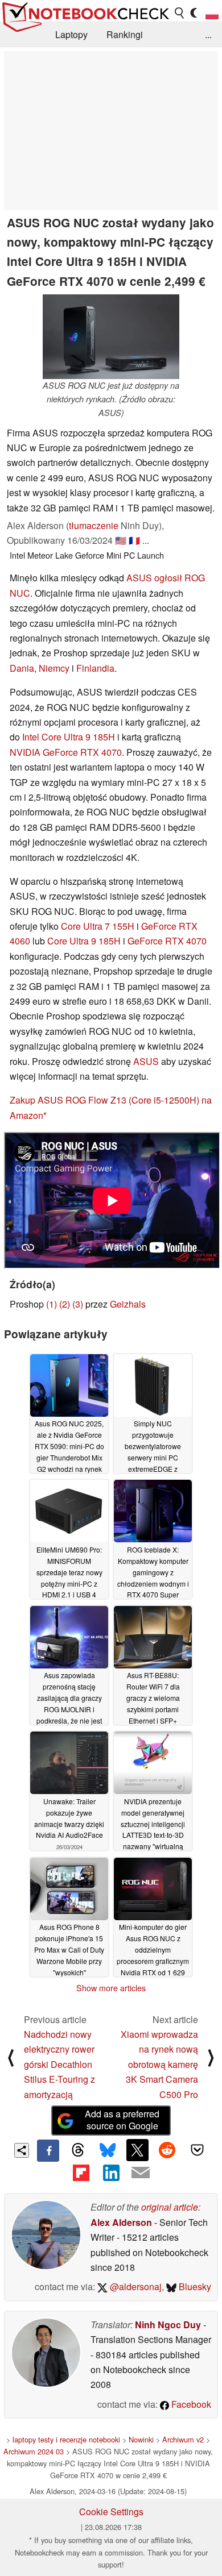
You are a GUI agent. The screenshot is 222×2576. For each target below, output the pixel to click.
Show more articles (111, 1988)
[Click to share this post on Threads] (78, 2150)
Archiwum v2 (183, 2439)
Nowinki (141, 2439)
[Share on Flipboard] (81, 2173)
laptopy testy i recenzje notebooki (66, 2439)
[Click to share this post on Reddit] (167, 2150)
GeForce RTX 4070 (167, 941)
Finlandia (95, 668)
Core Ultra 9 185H (84, 941)
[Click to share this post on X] (137, 2150)
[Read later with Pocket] (197, 2150)
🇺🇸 (121, 540)
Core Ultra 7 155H (98, 926)
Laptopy (71, 34)
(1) (52, 1304)
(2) (65, 1304)
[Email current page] (141, 2173)
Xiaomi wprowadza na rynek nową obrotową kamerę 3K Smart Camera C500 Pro (159, 2064)
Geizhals (128, 1304)
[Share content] (22, 2151)
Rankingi (125, 34)
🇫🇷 (134, 540)
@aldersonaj (135, 2286)
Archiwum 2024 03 (34, 2451)
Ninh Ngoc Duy (168, 2325)
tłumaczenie (94, 525)
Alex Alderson (121, 2222)
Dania (22, 668)
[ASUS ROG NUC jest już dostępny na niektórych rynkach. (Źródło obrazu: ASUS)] (111, 337)
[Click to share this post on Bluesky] (108, 2150)
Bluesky (194, 2286)
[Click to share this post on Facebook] (48, 2150)
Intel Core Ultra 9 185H (69, 737)
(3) (78, 1304)
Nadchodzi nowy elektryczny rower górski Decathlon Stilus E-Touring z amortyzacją (59, 2064)
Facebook (190, 2404)
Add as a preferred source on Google (122, 2120)
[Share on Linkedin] (111, 2173)
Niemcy (54, 668)
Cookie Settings (111, 2512)
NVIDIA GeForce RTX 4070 (66, 752)
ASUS (146, 1061)
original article (170, 2207)
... (208, 34)
